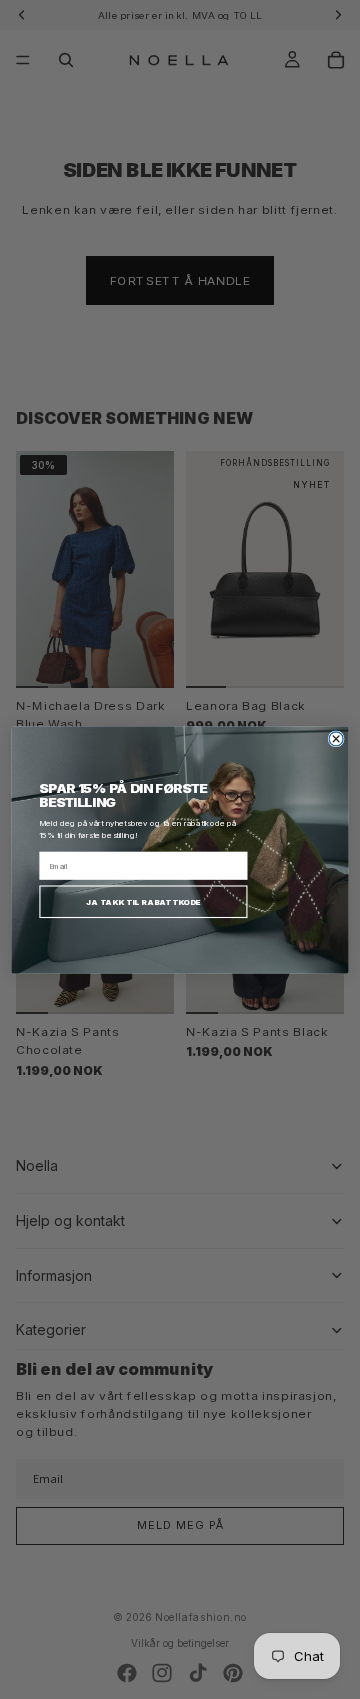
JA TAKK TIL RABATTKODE (143, 901)
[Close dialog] (336, 738)
